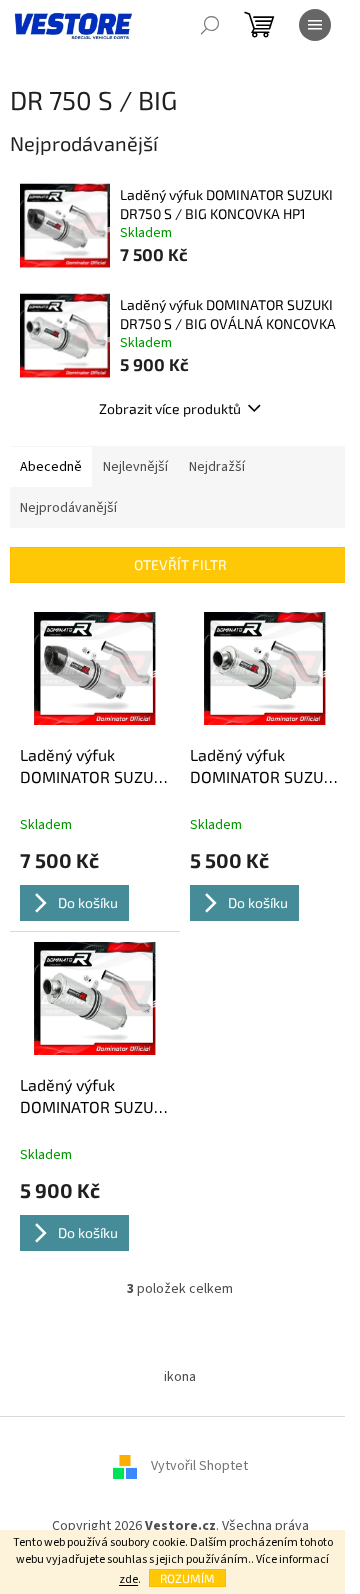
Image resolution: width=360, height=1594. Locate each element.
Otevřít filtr (180, 564)
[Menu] (315, 25)
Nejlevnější (135, 467)
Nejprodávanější (68, 508)
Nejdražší (217, 467)
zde (128, 1579)
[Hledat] (210, 25)
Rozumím (187, 1578)
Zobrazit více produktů (170, 408)
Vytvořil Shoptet (199, 1466)
